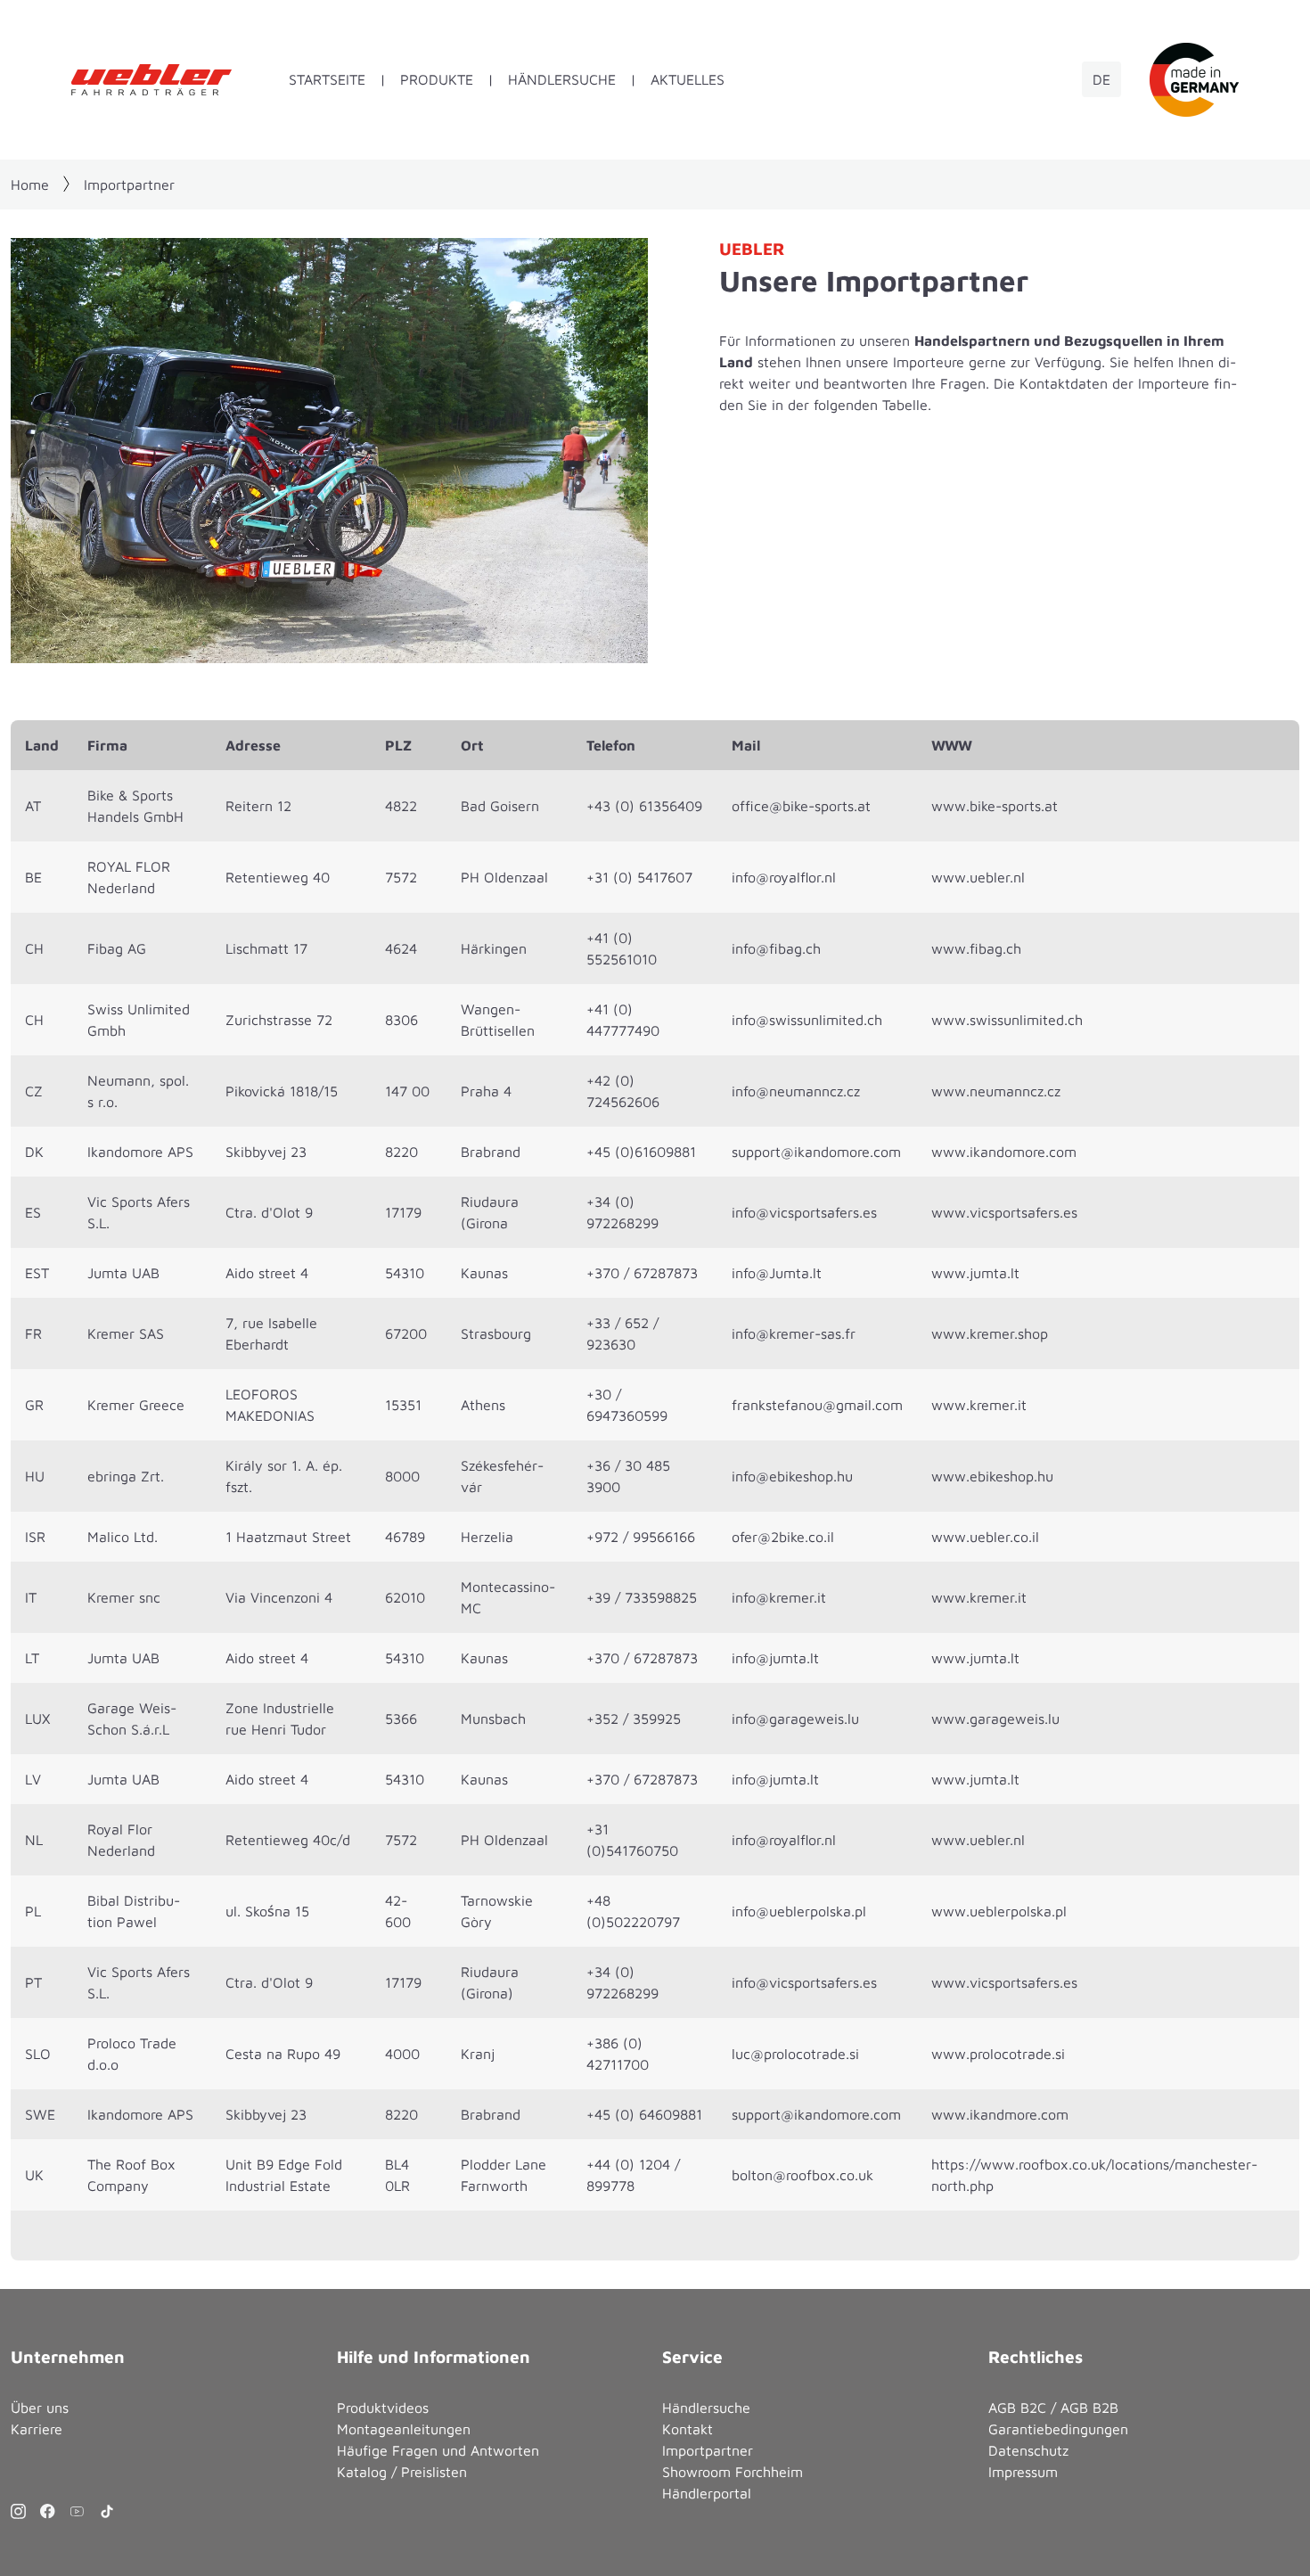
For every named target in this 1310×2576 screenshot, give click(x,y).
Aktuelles (688, 79)
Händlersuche (562, 79)
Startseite (327, 79)
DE (1101, 79)
